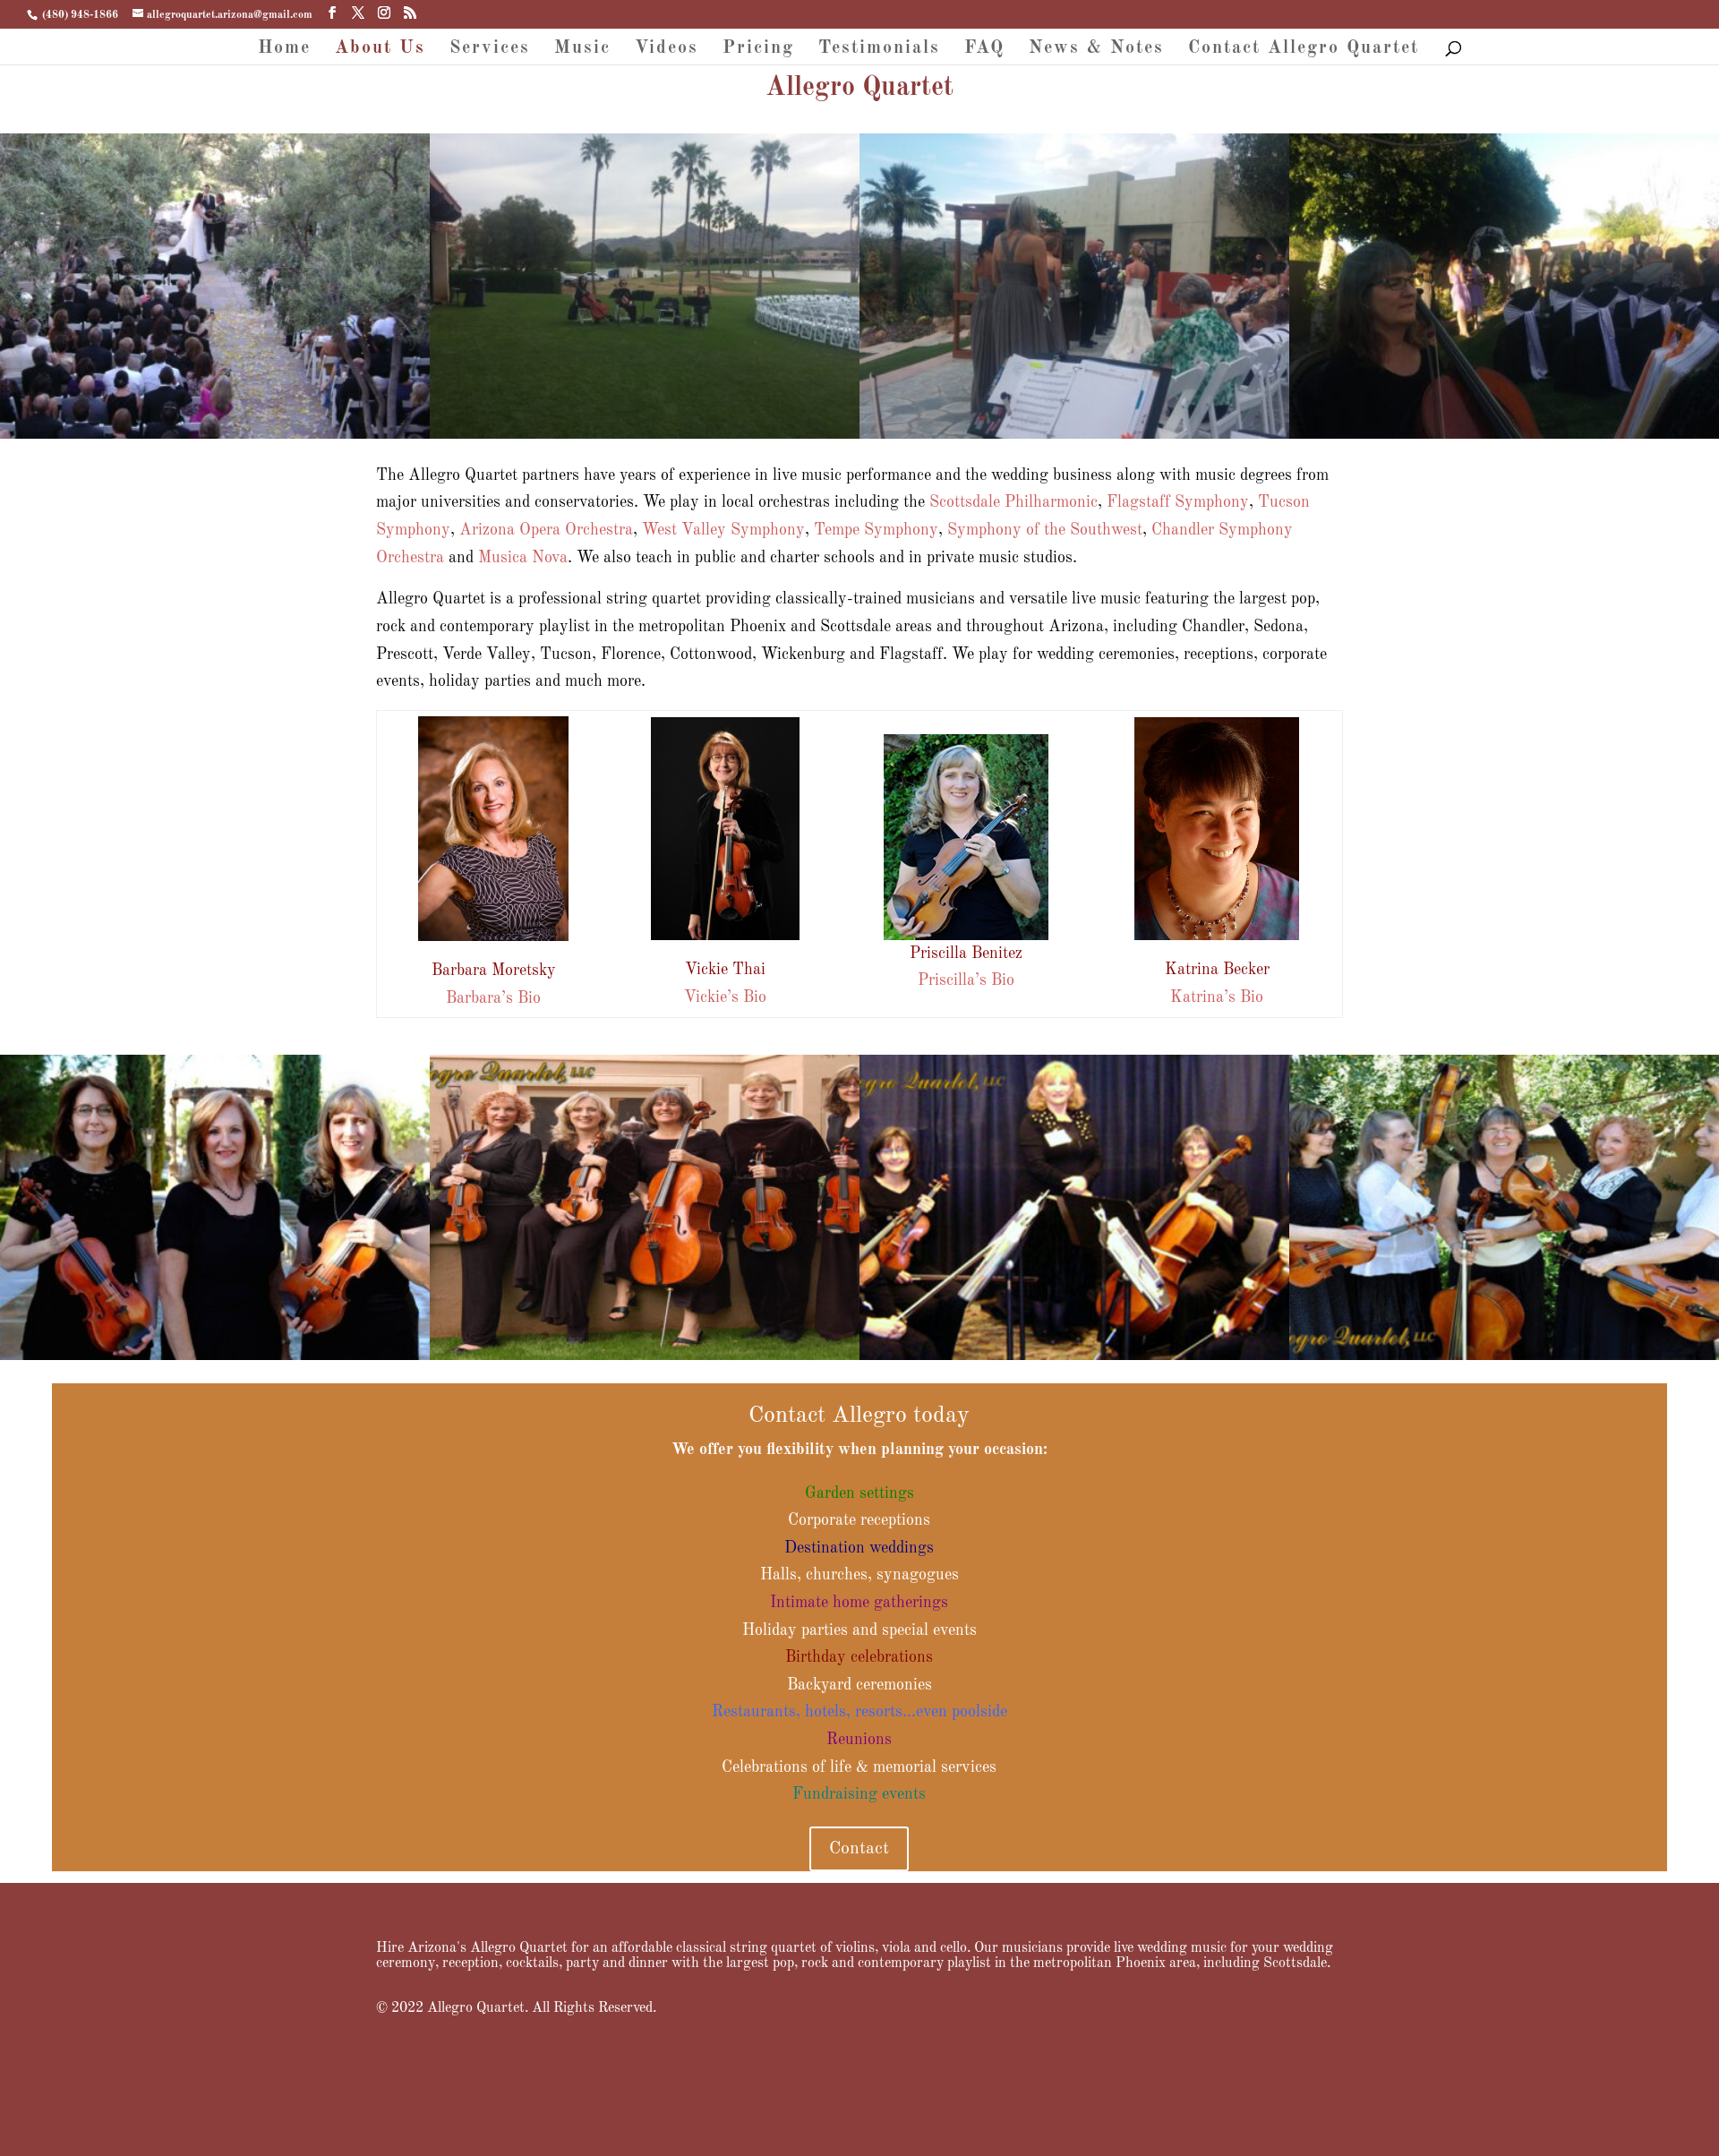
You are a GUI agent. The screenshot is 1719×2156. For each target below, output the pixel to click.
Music (582, 50)
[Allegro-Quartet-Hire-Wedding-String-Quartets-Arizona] (1504, 1356)
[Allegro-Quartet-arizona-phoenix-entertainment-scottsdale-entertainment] (215, 1356)
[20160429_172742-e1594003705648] (1074, 434)
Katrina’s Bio (1217, 997)
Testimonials (879, 50)
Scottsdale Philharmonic (1013, 502)
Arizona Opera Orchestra (546, 530)
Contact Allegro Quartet (1304, 50)
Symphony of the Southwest (1045, 530)
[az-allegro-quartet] (645, 1356)
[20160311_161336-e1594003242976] (645, 434)
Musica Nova (523, 558)
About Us (380, 50)
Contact (859, 1849)
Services (490, 50)
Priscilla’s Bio (966, 980)
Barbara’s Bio (493, 998)
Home (284, 50)
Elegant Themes (459, 2128)
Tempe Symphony (876, 530)
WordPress (570, 2128)
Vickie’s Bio (725, 997)
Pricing (758, 50)
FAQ (984, 50)
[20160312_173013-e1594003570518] (1504, 434)
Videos (667, 50)
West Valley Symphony (723, 530)
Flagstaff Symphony (1178, 502)
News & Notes (1096, 50)
